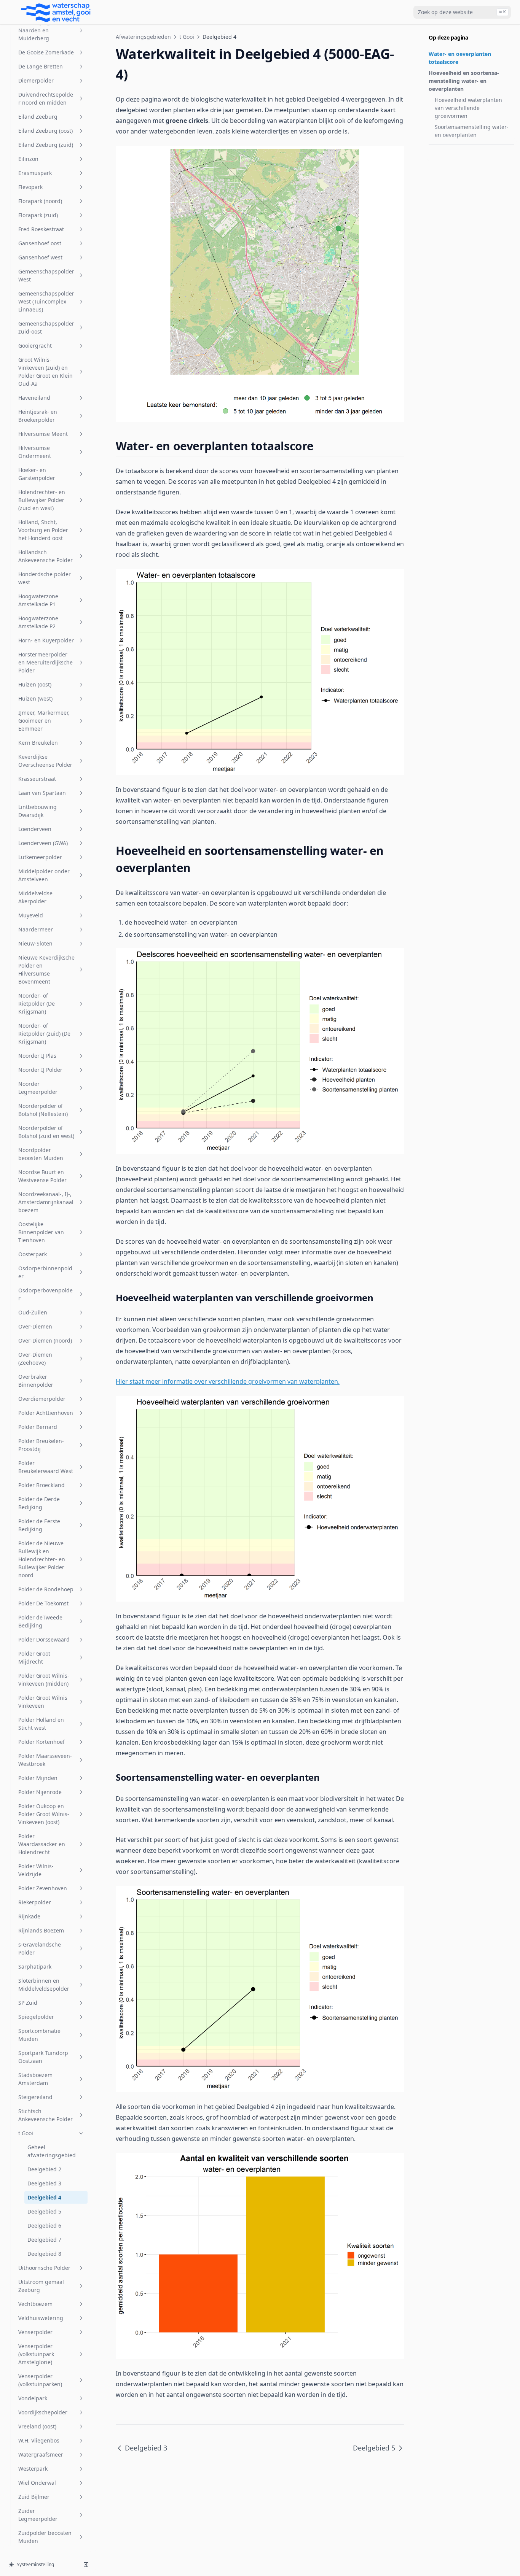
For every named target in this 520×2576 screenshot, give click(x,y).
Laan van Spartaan (42, 793)
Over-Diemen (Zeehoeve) (35, 1359)
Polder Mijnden (38, 1778)
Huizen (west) (35, 698)
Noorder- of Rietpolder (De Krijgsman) (37, 1004)
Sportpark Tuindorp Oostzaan (43, 2057)
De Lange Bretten (41, 66)
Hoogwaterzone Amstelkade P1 (38, 600)
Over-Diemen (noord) (45, 1340)
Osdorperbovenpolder (45, 1294)
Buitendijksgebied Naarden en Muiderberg (41, 30)
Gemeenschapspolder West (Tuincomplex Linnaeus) (46, 301)
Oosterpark (33, 1254)
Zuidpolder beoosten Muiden (45, 2537)
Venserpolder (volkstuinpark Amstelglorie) (36, 2354)
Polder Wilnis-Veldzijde (36, 1870)
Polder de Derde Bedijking (39, 1503)
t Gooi (26, 2133)
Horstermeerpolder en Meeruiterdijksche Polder (45, 662)
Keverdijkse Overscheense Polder (45, 761)
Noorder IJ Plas (37, 1056)
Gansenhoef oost (40, 243)
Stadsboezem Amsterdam (35, 2079)
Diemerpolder (36, 80)
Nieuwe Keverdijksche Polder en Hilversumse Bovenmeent (46, 969)
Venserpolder (35, 2332)
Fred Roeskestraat (41, 229)
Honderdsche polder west (45, 578)
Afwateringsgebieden (143, 37)
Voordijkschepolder (43, 2412)
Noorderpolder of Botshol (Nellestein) (43, 1110)
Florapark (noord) (40, 201)
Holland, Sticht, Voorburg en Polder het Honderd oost (43, 530)
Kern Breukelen (38, 743)
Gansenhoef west (40, 257)
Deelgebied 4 (44, 2197)
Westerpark (33, 2469)
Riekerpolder (35, 1902)
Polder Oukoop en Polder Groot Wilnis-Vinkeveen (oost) (44, 1814)
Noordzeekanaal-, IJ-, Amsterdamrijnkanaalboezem (46, 1202)
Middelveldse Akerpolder (35, 897)
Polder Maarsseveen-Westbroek (45, 1760)
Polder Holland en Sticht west (41, 1724)
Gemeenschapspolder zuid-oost (46, 327)
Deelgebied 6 (44, 2226)
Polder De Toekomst (43, 1603)
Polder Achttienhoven (46, 1413)
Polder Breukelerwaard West (46, 1467)
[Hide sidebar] (86, 2565)
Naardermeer (36, 929)
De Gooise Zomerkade (46, 52)
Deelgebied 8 (44, 2254)
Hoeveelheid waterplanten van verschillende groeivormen (468, 108)
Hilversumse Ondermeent (35, 452)
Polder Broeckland (41, 1485)
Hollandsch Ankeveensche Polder (45, 556)
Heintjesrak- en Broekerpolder (38, 416)
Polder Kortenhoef (41, 1742)
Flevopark (30, 187)
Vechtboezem (35, 2304)
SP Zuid (28, 2003)
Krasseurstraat (37, 779)
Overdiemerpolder (42, 1399)
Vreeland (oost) (37, 2426)
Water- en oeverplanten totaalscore (460, 58)
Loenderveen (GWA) (43, 843)
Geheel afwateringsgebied (52, 2151)
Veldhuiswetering (41, 2318)
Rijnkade (29, 1916)
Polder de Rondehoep (46, 1589)
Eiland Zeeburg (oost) (45, 131)
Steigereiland (35, 2097)
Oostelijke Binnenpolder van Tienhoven (41, 1232)
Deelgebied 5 (44, 2211)
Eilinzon (28, 159)
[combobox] (462, 12)
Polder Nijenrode (40, 1792)
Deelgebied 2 (44, 2169)
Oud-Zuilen (33, 1312)
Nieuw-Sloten (35, 943)
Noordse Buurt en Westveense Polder (42, 1176)
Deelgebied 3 (44, 2183)
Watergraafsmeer (41, 2454)
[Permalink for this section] (320, 446)
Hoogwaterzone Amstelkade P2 (38, 622)
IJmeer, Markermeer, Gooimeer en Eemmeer (44, 721)
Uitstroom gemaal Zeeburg (41, 2286)
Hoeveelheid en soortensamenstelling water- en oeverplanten (464, 81)
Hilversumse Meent (43, 434)
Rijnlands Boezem (41, 1930)
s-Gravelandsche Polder (40, 1948)
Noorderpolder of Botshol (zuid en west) (46, 1132)
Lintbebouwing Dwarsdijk (37, 811)
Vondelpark (33, 2398)
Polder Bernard (38, 1427)
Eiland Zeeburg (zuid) (46, 145)
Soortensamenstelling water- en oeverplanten (472, 131)
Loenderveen (35, 829)
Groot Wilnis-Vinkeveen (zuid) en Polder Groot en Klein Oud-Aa (45, 372)
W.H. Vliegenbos (39, 2440)
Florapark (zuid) (38, 215)
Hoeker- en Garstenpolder (37, 474)
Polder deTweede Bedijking (40, 1621)
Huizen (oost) (35, 684)
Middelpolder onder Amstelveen (44, 875)
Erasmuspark (35, 173)
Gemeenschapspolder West (46, 275)
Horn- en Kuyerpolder (46, 640)
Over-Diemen (35, 1326)
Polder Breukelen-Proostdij (41, 1445)
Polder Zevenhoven (43, 1888)
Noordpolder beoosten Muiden (41, 1154)
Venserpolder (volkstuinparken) (40, 2380)
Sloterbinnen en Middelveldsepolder (44, 1985)
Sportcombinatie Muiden (39, 2035)
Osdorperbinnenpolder (45, 1272)
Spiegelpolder (36, 2017)
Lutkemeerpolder (40, 857)
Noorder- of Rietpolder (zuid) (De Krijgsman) (44, 1034)
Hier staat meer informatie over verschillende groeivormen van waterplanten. (228, 1381)
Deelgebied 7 (44, 2240)
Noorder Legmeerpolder (38, 1088)
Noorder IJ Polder (40, 1070)
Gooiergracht (35, 346)
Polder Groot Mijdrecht (34, 1657)
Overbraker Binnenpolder (36, 1381)
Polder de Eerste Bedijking (39, 1525)
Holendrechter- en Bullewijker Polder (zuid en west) (42, 500)
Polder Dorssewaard (44, 1639)
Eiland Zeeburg (38, 117)
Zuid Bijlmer (34, 2497)
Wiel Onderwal (37, 2483)
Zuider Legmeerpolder (38, 2515)
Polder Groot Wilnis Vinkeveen (43, 1702)
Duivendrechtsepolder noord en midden (46, 99)
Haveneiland (34, 398)
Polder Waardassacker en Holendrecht (42, 1844)
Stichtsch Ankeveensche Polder (45, 2115)
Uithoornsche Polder (44, 2268)
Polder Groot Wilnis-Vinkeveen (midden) (44, 1680)
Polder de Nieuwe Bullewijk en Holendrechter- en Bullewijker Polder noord (42, 1559)
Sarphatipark (35, 1967)
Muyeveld (31, 915)
